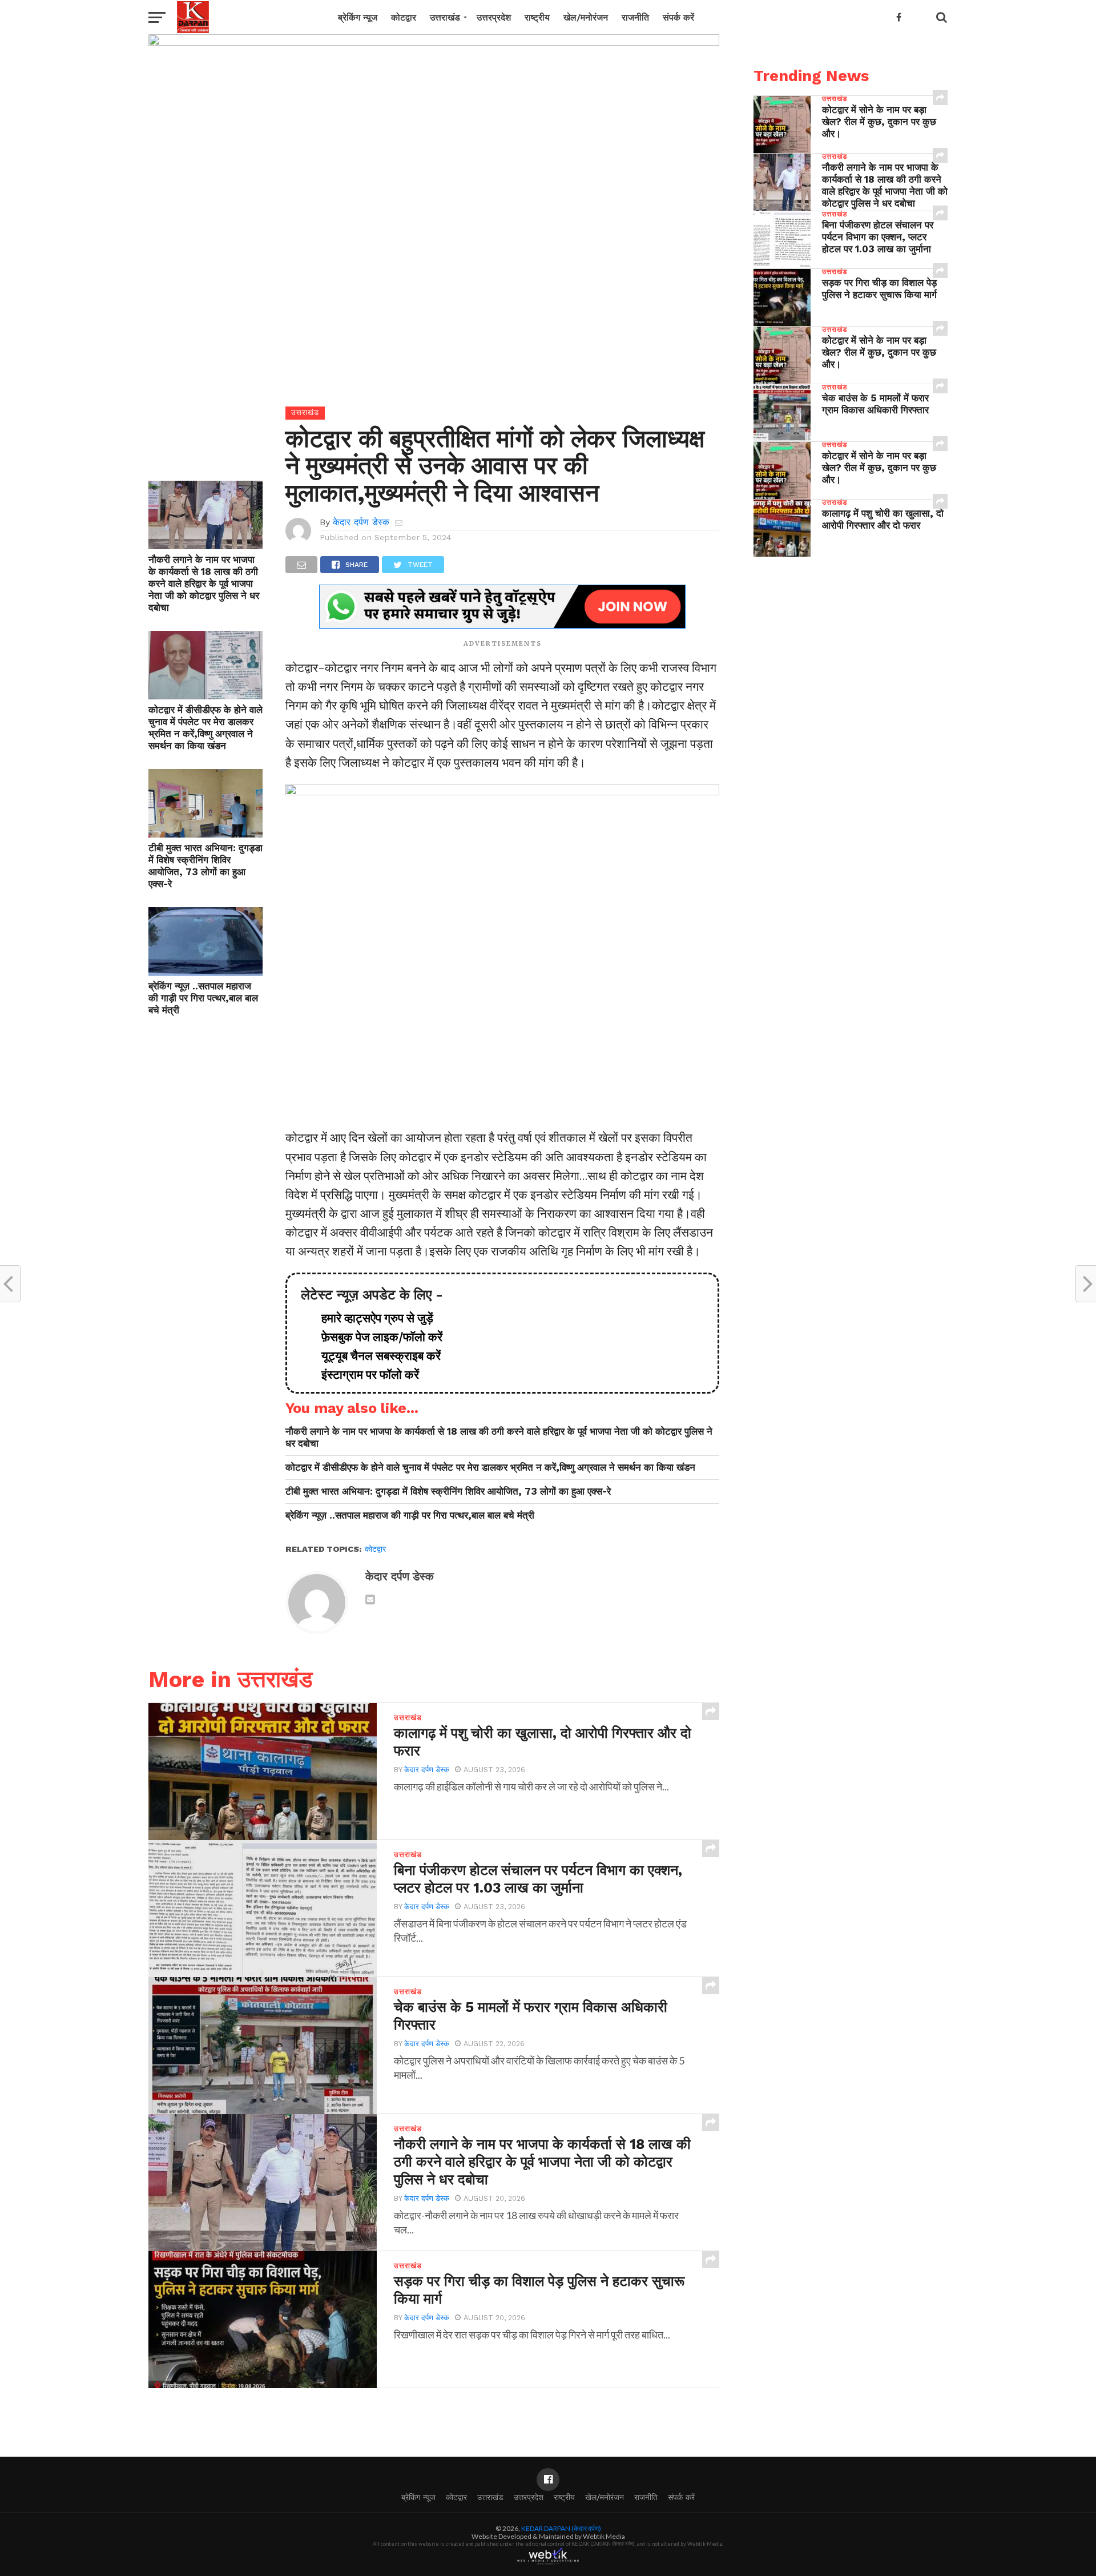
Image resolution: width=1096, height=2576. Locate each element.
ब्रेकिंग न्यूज (358, 17)
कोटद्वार (404, 17)
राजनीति (635, 17)
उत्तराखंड (445, 17)
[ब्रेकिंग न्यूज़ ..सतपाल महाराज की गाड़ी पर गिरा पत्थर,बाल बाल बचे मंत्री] (205, 972)
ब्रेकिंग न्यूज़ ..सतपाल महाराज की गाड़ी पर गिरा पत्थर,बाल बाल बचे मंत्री (203, 998)
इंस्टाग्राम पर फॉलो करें (364, 1375)
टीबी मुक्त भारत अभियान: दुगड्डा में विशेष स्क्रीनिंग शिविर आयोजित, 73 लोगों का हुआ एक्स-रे (205, 866)
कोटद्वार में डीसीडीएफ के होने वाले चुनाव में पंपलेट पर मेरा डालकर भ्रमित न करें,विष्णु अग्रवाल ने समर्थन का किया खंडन (205, 728)
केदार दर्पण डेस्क (361, 522)
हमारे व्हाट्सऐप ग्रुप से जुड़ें (372, 1318)
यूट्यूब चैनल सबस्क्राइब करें (375, 1356)
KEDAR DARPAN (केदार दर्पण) (561, 2528)
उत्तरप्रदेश (494, 17)
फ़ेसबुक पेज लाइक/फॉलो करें (376, 1337)
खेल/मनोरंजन (586, 17)
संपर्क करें (678, 17)
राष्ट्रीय (537, 17)
